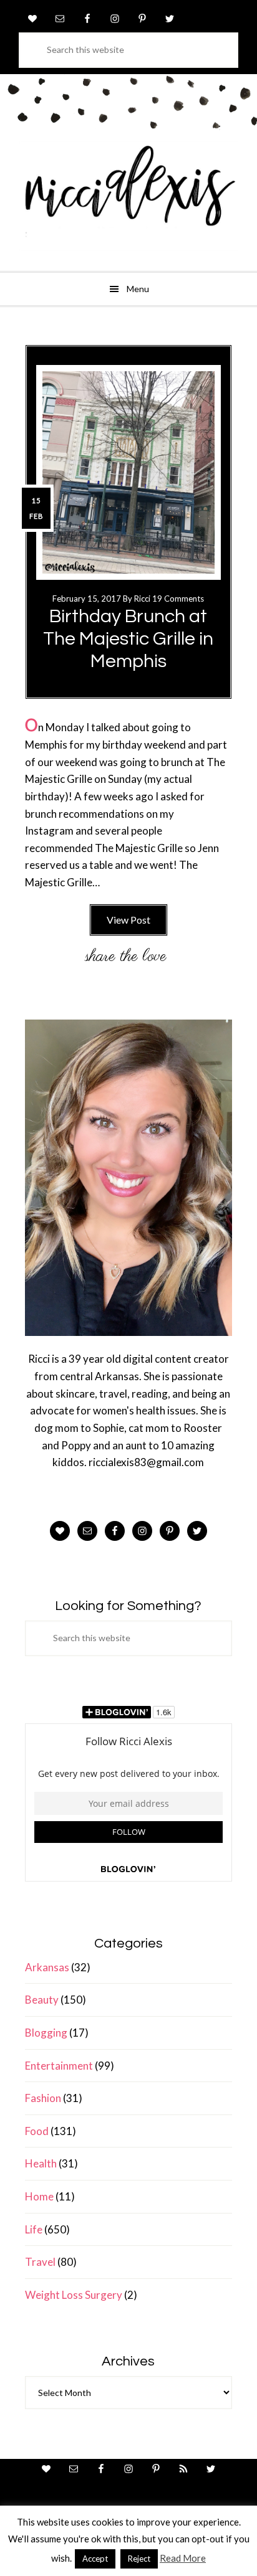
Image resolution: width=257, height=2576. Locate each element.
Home (39, 2196)
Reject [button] (139, 2559)
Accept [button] (95, 2559)
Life (34, 2229)
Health (41, 2163)
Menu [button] (138, 289)
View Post (128, 920)
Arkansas (47, 1967)
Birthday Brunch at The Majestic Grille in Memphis (128, 639)
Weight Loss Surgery (74, 2295)
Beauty (42, 2000)
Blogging (46, 2033)
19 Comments (178, 599)
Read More (183, 2558)
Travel (40, 2262)
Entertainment (59, 2066)
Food (37, 2131)
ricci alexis (128, 196)
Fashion (43, 2098)
